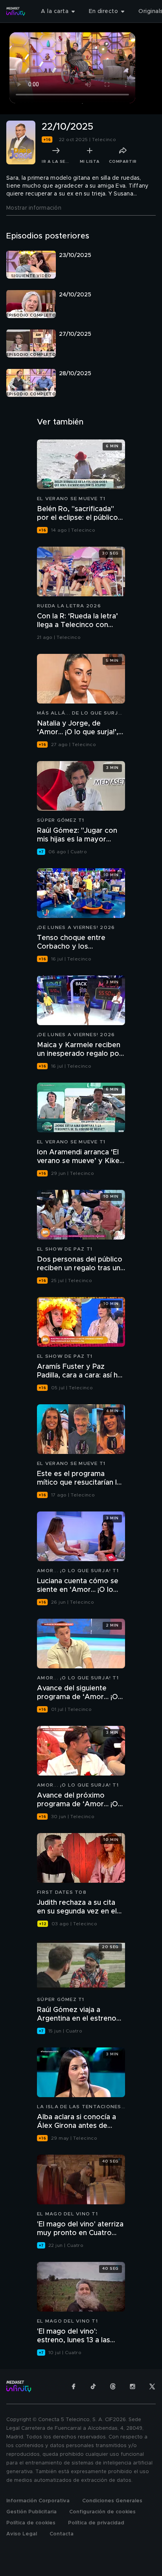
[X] (152, 2386)
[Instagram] (133, 2386)
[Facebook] (74, 2386)
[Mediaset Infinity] (16, 11)
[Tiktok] (93, 2386)
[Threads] (113, 2386)
